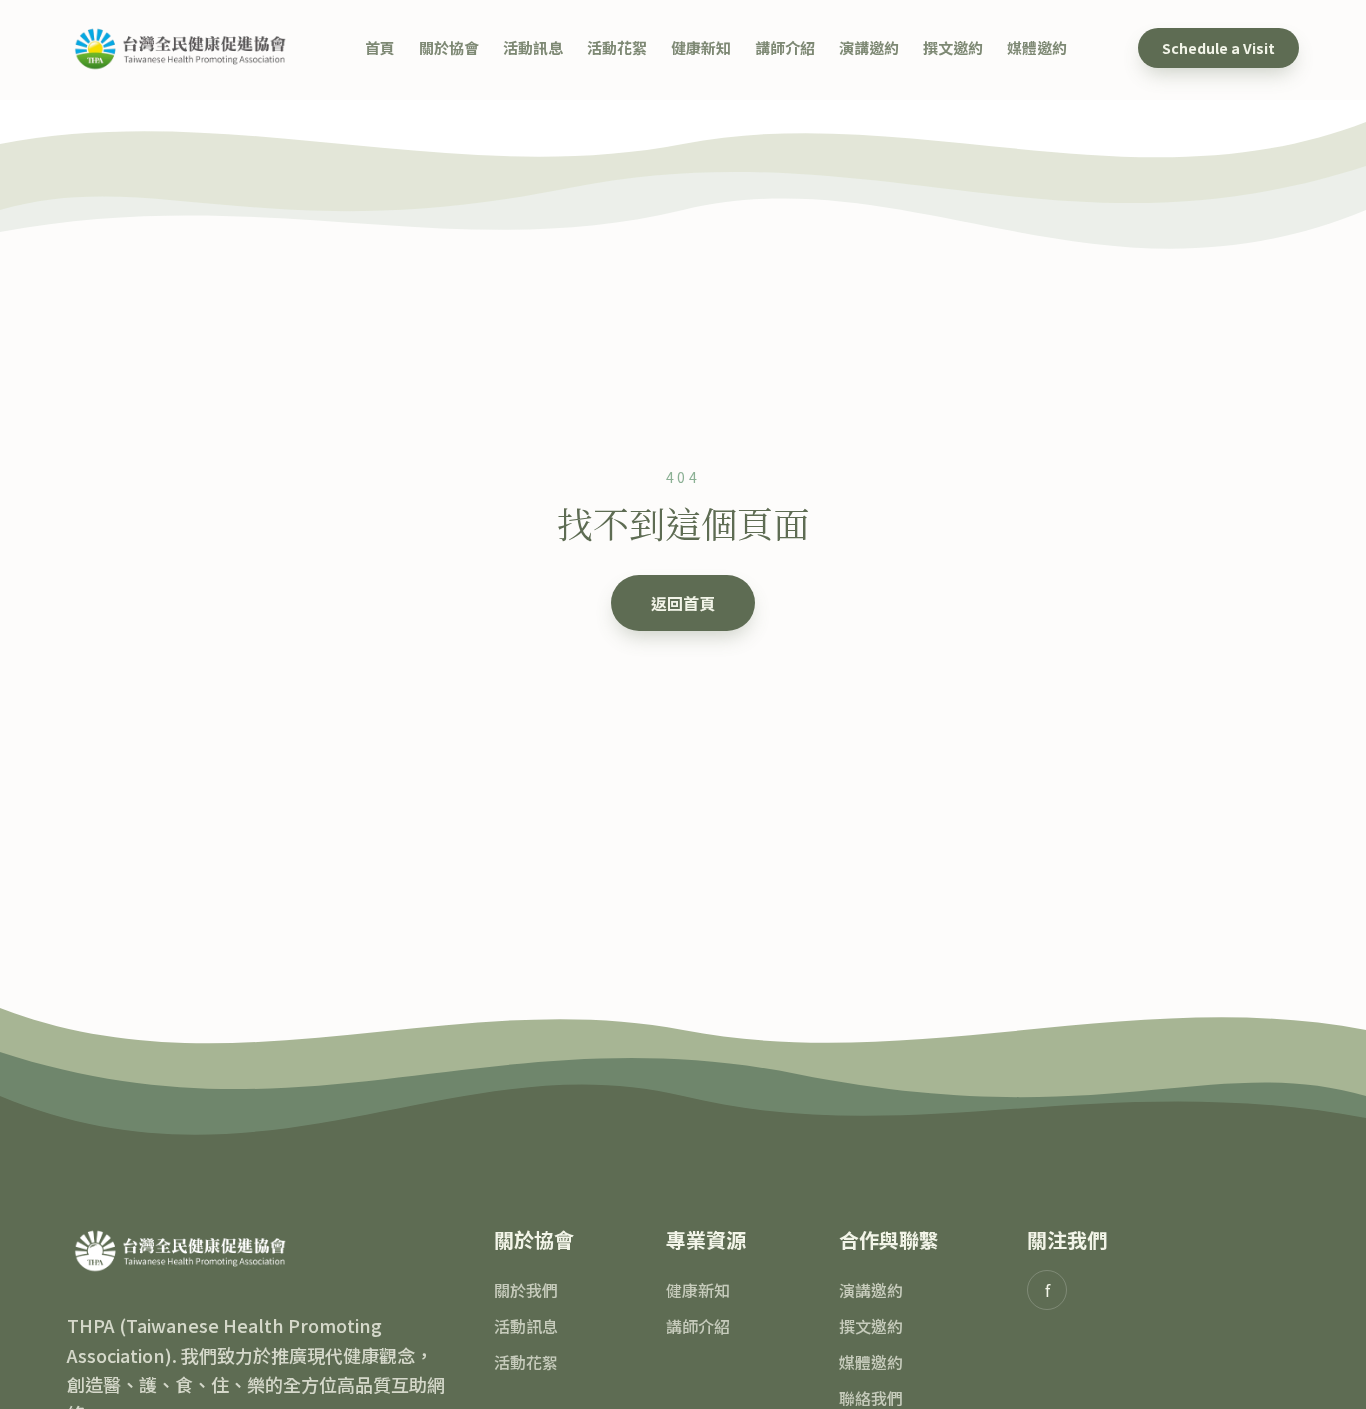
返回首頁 (683, 603)
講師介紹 (785, 47)
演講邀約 (869, 47)
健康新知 (701, 47)
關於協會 (449, 47)
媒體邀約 (1037, 47)
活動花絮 (617, 47)
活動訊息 (533, 47)
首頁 (380, 47)
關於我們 (526, 1290)
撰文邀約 (953, 47)
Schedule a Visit (1218, 48)
